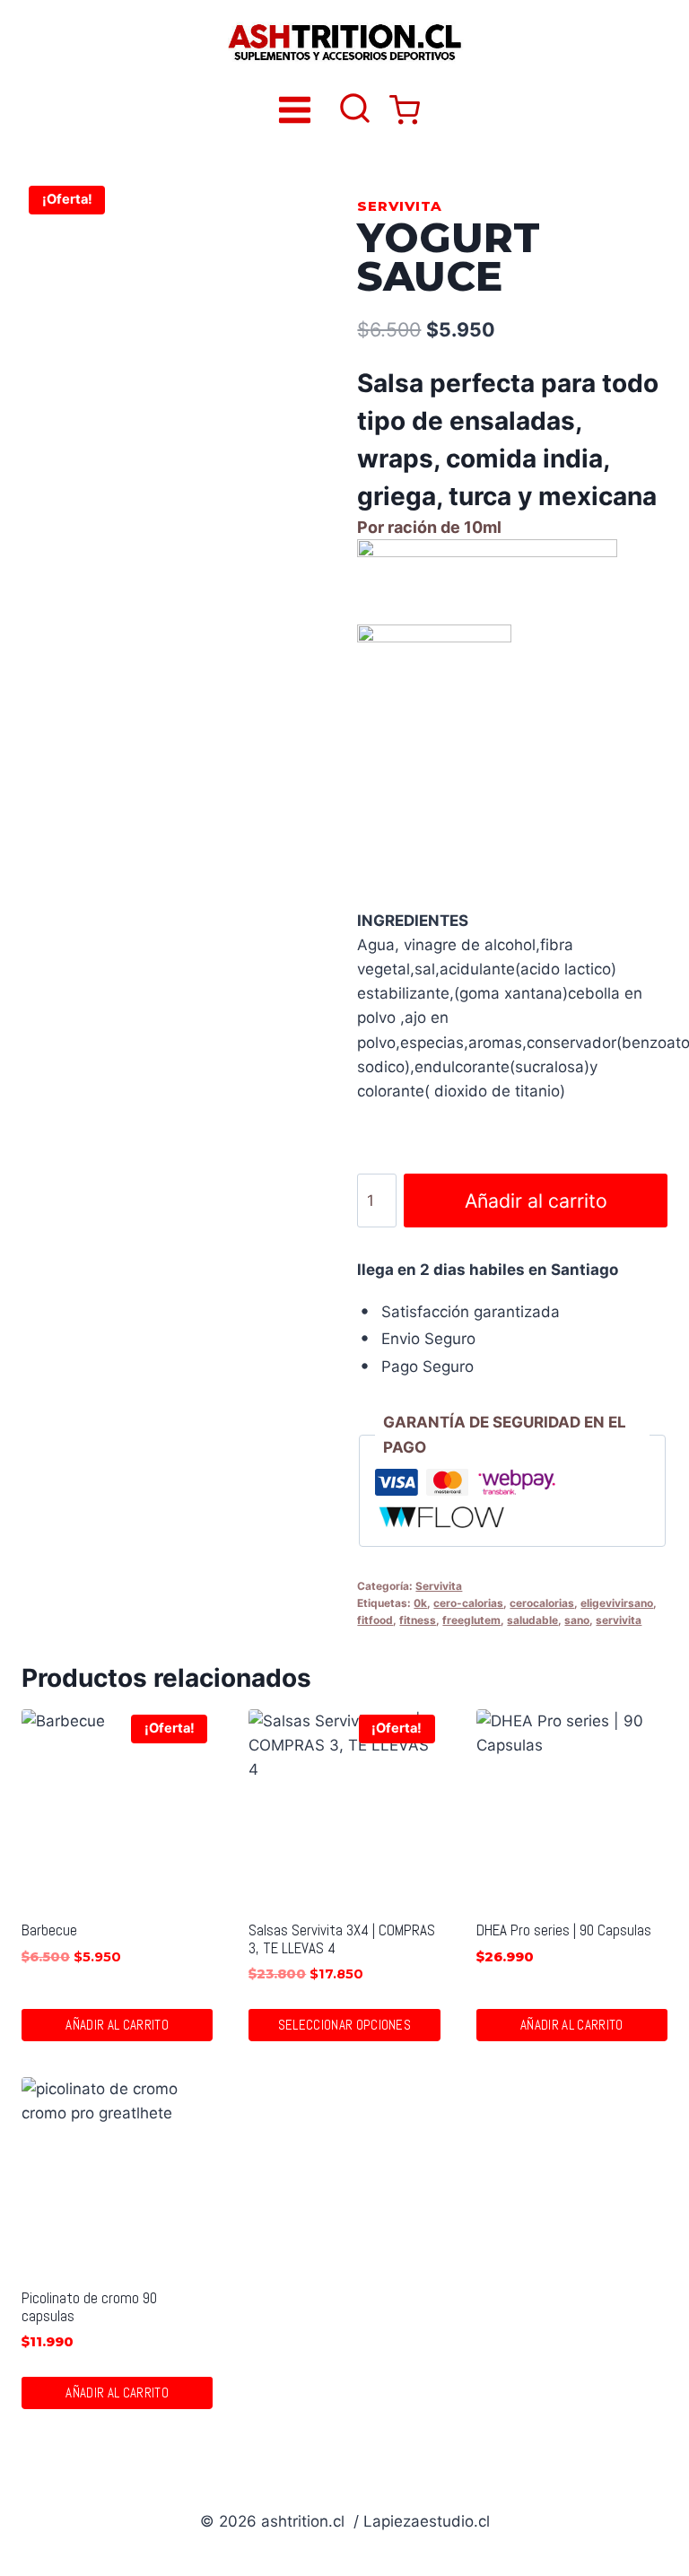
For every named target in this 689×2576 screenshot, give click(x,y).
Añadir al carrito (536, 1201)
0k (420, 1603)
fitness (418, 1620)
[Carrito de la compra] (405, 110)
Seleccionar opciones (344, 2025)
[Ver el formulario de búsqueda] (355, 110)
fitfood (375, 1620)
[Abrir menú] (295, 109)
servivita (619, 1620)
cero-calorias (468, 1603)
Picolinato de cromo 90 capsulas (89, 2306)
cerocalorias (542, 1603)
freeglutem (471, 1620)
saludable (532, 1620)
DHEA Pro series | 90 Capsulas (564, 1930)
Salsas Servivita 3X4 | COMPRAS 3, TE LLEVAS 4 (342, 1939)
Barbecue (49, 1930)
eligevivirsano (617, 1603)
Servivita (400, 206)
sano (577, 1620)
